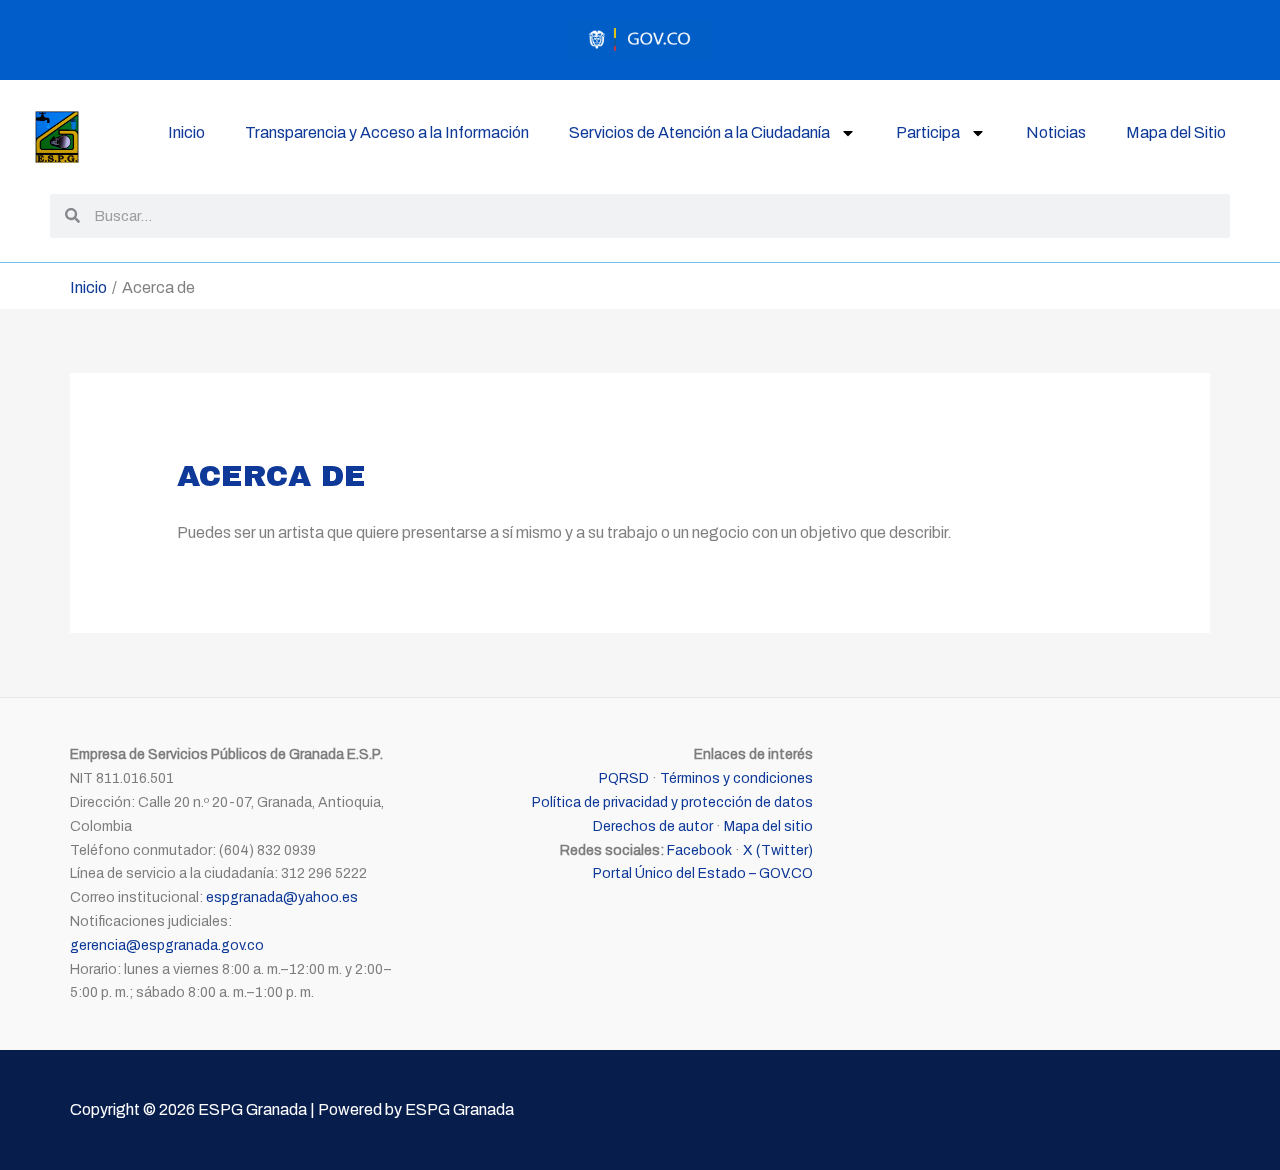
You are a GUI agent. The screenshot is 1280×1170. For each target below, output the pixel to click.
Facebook (699, 850)
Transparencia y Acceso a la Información (387, 132)
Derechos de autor (653, 826)
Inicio (186, 132)
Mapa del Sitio (1176, 132)
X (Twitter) (778, 850)
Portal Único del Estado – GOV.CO (703, 873)
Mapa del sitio (768, 826)
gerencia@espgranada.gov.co (167, 945)
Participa (928, 132)
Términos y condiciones (736, 778)
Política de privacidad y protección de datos (672, 802)
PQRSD (624, 778)
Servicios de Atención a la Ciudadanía (699, 132)
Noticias (1056, 132)
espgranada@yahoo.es (282, 897)
